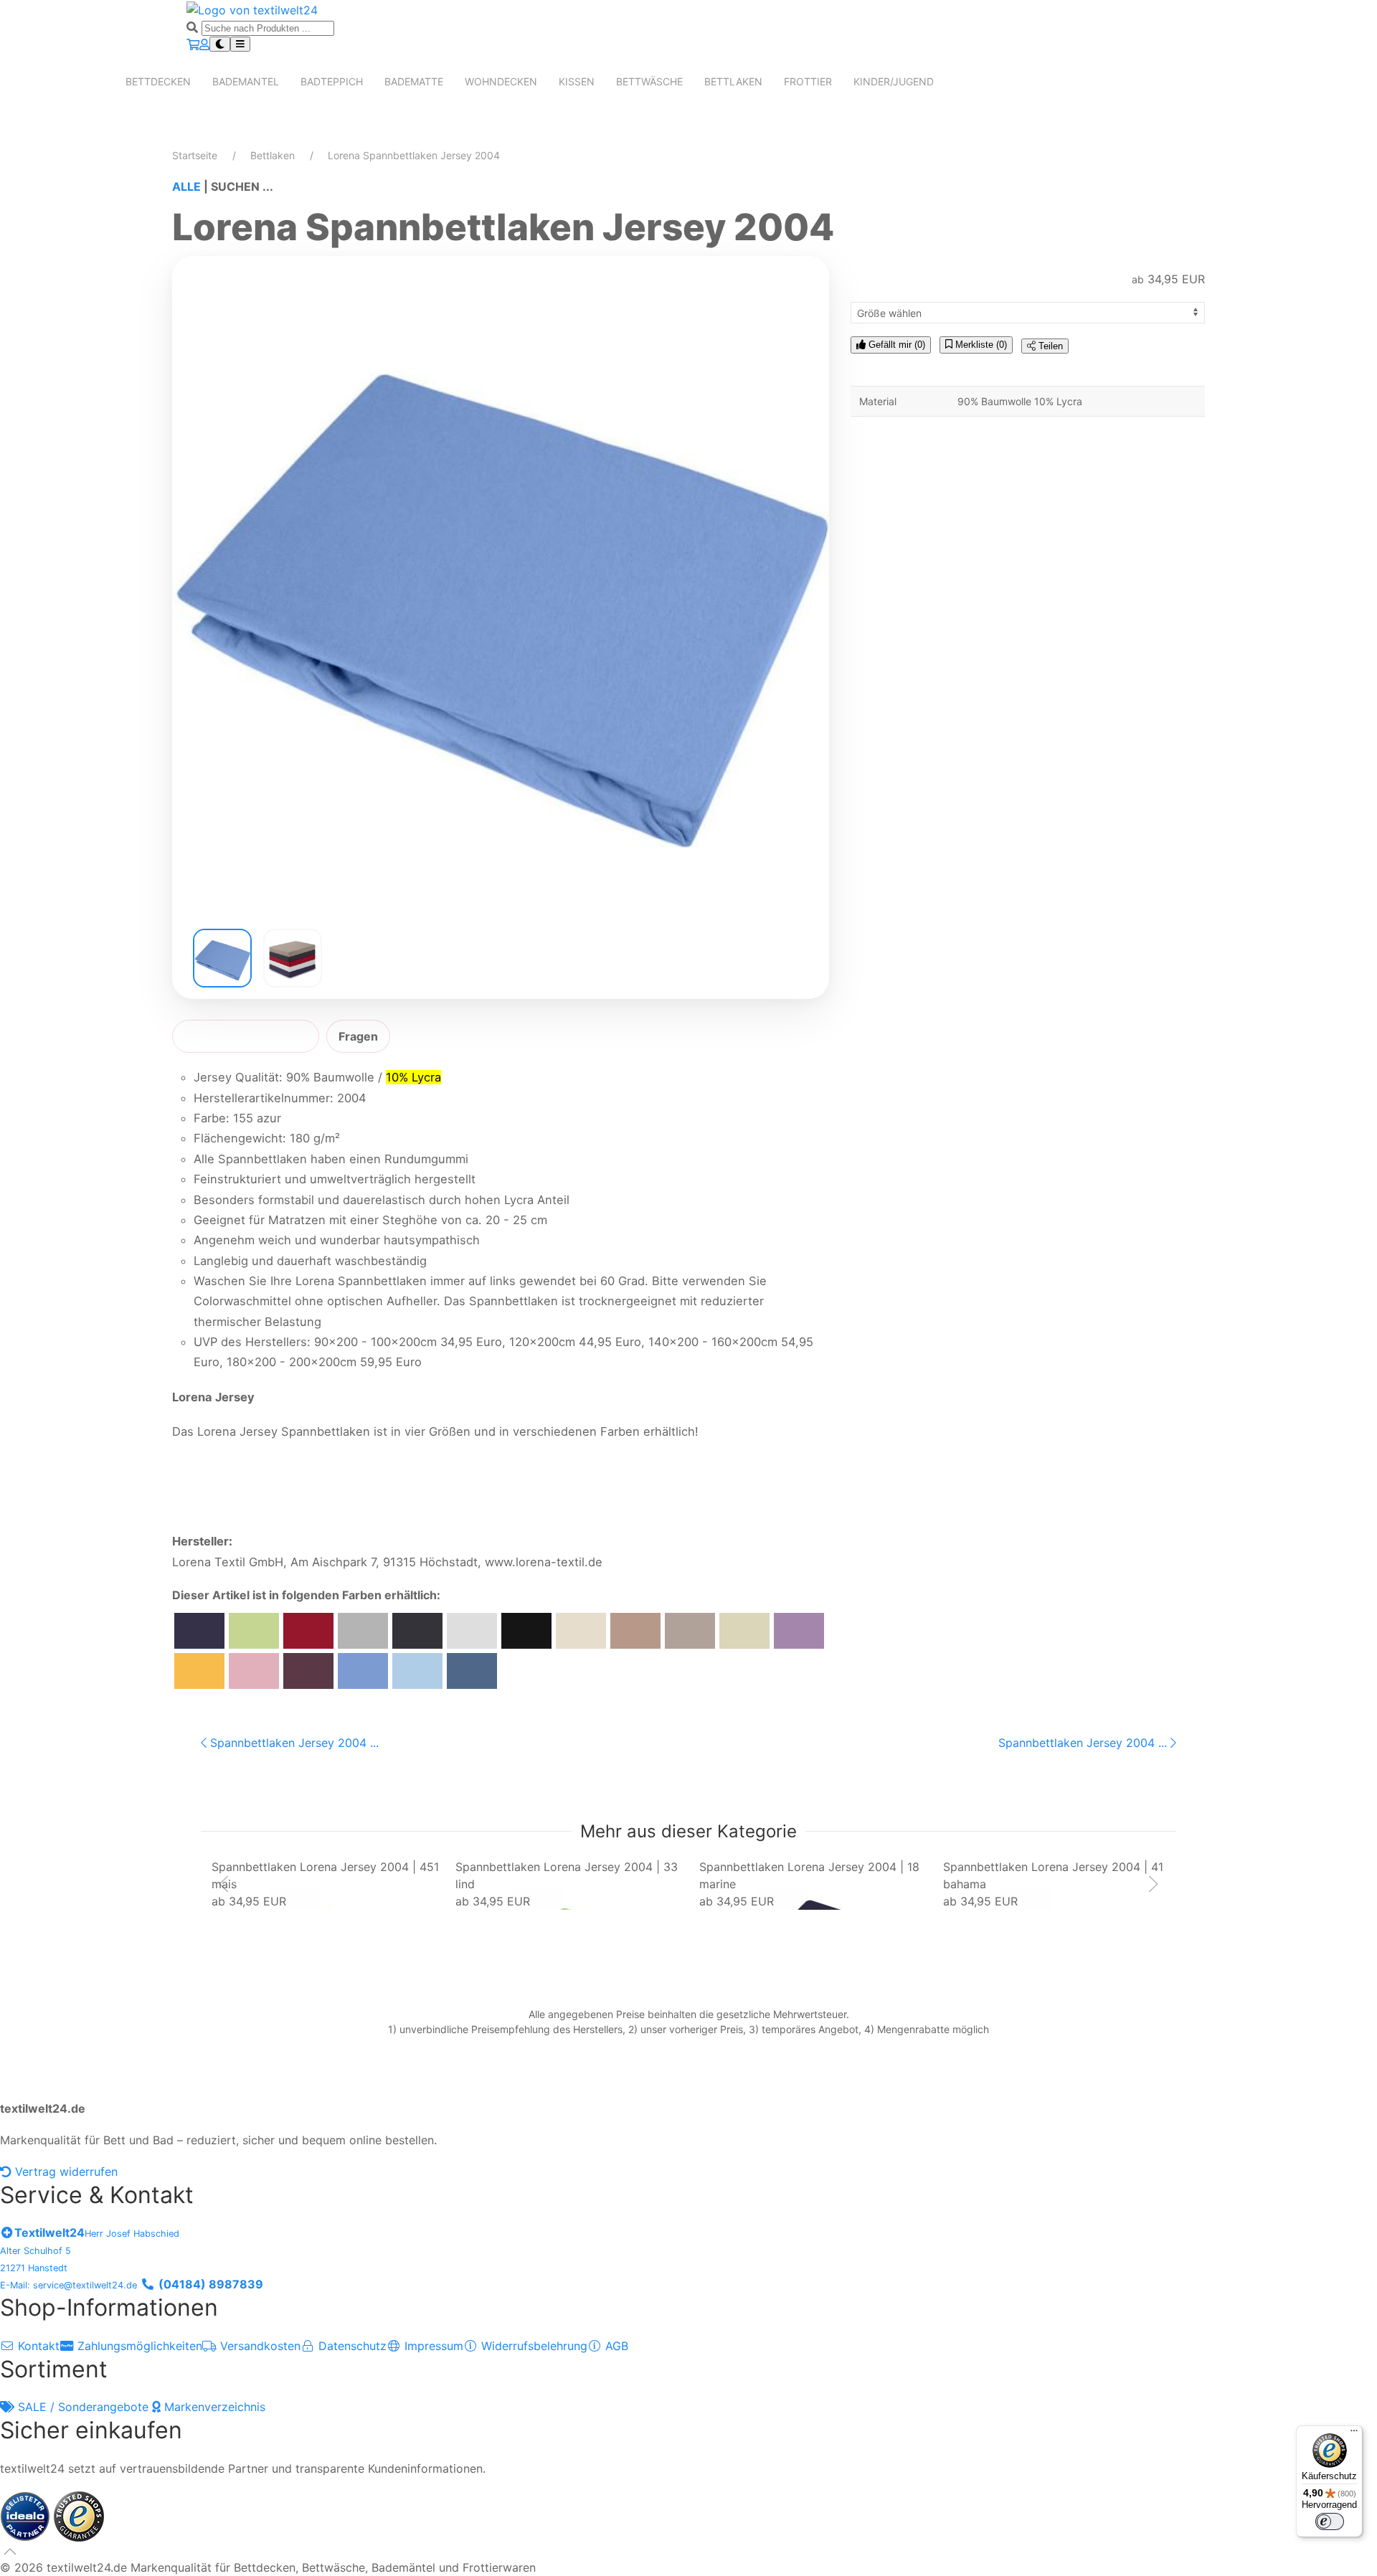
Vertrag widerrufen (65, 2172)
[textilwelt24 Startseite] (252, 9)
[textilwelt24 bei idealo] (27, 2515)
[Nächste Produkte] (1153, 1884)
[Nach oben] (10, 2552)
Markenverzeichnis (213, 2407)
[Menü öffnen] (240, 44)
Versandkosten (259, 2346)
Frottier (808, 81)
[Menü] (1354, 2434)
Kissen (577, 81)
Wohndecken (501, 81)
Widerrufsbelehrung (533, 2346)
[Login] (204, 44)
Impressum (432, 2346)
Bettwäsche (649, 81)
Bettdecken (158, 81)
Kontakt (37, 2346)
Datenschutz (351, 2346)
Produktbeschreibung (246, 1036)
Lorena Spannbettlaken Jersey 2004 (414, 155)
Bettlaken (733, 81)
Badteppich (332, 81)
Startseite (195, 155)
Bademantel (246, 81)
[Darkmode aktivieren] (220, 44)
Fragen (358, 1036)
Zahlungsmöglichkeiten (138, 2346)
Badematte (414, 81)
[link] (328, 1884)
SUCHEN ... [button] (242, 186)
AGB (615, 2346)
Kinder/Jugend (894, 81)
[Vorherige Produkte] (224, 1884)
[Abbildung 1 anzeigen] (222, 958)
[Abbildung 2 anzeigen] (293, 958)
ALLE (186, 186)
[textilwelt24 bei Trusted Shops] (79, 2515)
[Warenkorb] (193, 44)
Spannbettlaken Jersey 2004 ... (293, 1743)
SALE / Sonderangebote (83, 2407)
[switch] (1330, 2521)
